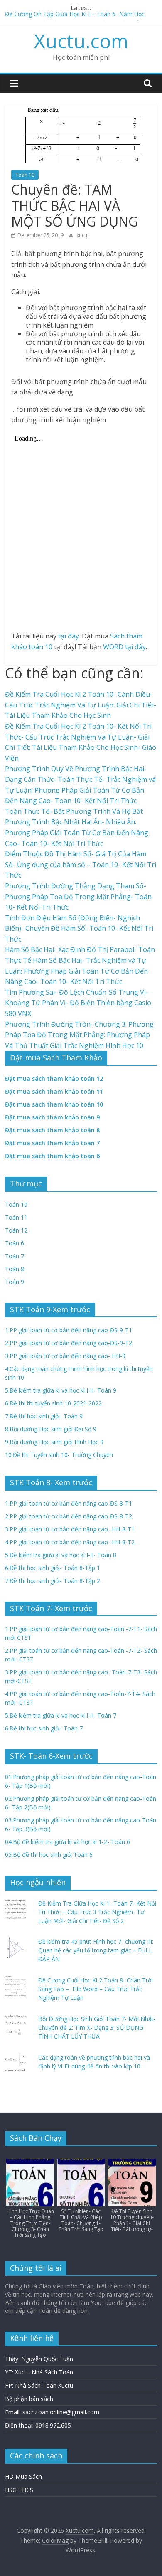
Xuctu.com (81, 41)
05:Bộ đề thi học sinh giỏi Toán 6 (49, 1855)
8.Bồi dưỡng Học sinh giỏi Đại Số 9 (51, 1429)
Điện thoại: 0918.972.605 (38, 2425)
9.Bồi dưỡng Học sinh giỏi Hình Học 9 (54, 1442)
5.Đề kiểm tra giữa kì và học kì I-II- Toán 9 (61, 1390)
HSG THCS (19, 2490)
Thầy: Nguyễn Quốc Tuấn (39, 2359)
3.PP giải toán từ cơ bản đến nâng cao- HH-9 (65, 1356)
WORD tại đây (124, 647)
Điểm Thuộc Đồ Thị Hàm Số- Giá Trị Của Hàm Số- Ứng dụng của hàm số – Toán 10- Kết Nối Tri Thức (81, 864)
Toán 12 (16, 1230)
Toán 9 (15, 1282)
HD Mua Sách (23, 2476)
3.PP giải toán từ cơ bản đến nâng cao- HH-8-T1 (70, 1529)
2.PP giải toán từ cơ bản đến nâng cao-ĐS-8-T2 (69, 1516)
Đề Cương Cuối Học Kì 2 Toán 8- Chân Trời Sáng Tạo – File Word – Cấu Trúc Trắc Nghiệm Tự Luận (96, 1989)
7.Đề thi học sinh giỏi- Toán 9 (44, 1416)
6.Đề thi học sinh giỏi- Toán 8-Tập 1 (53, 1568)
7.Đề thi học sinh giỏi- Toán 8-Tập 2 (53, 1581)
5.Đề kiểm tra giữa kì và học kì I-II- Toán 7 (61, 1715)
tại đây (69, 636)
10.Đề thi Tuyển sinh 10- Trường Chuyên (59, 1455)
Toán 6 (15, 1243)
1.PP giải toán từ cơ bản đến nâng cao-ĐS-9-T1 (69, 1330)
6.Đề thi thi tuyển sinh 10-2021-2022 (53, 1403)
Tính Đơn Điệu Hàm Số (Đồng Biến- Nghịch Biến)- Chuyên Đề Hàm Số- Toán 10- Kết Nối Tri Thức (79, 928)
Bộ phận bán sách (29, 2399)
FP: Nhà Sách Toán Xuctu (39, 2385)
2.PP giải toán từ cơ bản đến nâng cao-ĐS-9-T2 (69, 1343)
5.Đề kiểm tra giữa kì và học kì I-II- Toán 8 (61, 1555)
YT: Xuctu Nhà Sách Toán (39, 2372)
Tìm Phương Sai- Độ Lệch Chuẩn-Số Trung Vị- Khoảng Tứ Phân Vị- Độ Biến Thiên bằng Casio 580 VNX (78, 1003)
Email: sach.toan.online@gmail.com (52, 2412)
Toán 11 (16, 1217)
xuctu (83, 235)
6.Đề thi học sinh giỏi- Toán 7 (44, 1728)
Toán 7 (15, 1256)
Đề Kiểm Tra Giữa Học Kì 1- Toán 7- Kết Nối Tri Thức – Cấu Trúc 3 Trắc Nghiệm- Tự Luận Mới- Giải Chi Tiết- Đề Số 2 (97, 1912)
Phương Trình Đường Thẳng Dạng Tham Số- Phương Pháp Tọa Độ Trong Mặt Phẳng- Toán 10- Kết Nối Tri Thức (78, 896)
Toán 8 (15, 1269)
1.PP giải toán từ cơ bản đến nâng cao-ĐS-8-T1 (69, 1503)
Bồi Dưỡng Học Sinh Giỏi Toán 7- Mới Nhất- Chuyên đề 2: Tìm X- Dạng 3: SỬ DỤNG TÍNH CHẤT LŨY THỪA (97, 2028)
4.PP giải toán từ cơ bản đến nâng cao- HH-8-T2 (70, 1542)
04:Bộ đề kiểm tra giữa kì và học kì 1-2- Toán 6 (67, 1842)
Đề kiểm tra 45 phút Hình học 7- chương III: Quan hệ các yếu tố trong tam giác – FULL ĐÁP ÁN (96, 1950)
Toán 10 (25, 175)
